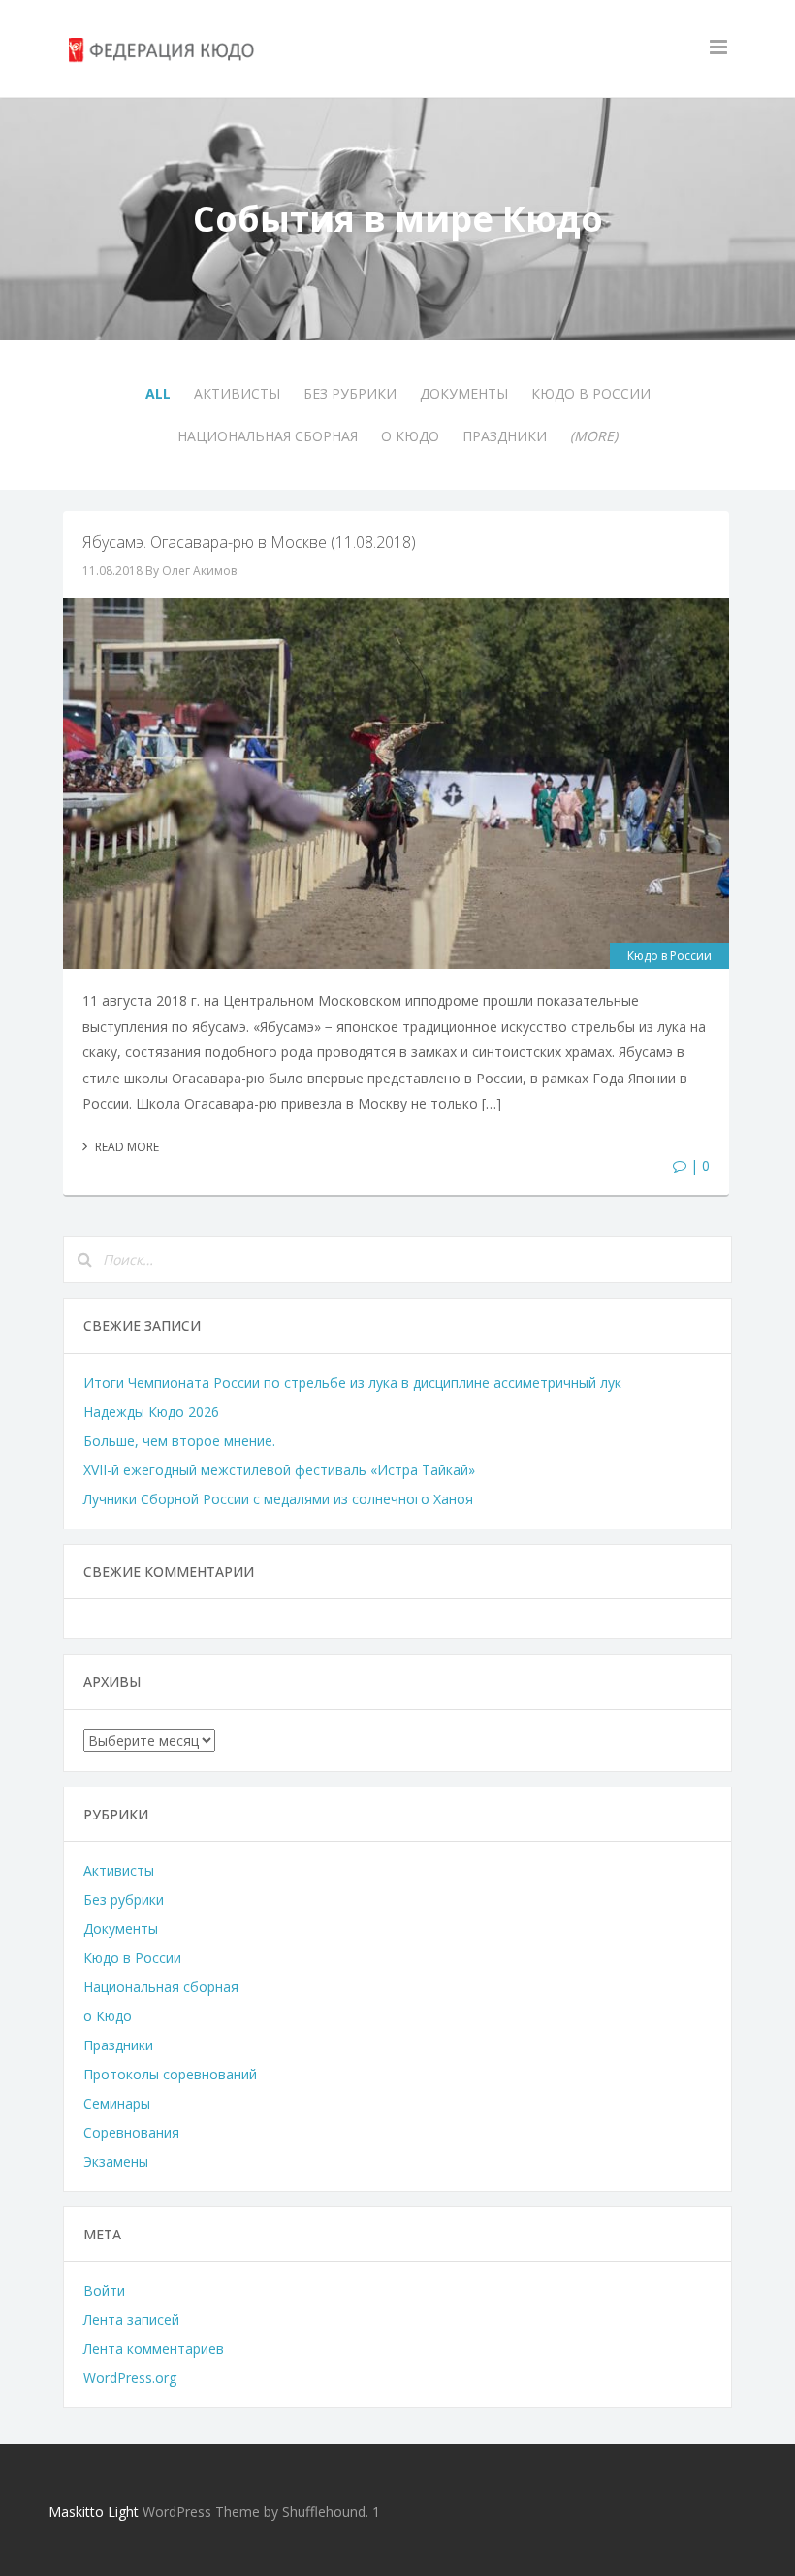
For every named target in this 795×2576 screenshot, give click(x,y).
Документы (464, 393)
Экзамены (116, 2161)
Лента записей (131, 2319)
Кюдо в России (591, 393)
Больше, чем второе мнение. (179, 1441)
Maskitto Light (94, 2512)
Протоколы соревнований (170, 2074)
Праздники (505, 436)
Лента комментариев (154, 2349)
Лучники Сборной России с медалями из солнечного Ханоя (278, 1499)
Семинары (117, 2103)
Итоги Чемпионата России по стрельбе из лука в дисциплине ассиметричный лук (352, 1383)
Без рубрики (350, 393)
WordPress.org (130, 2378)
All (158, 393)
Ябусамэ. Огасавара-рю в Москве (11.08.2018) (249, 542)
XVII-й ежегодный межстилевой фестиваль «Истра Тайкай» (279, 1470)
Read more (126, 1147)
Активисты (237, 393)
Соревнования (131, 2132)
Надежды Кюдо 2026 (151, 1412)
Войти (104, 2290)
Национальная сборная (268, 436)
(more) (594, 436)
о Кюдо (410, 436)
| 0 (698, 1165)
